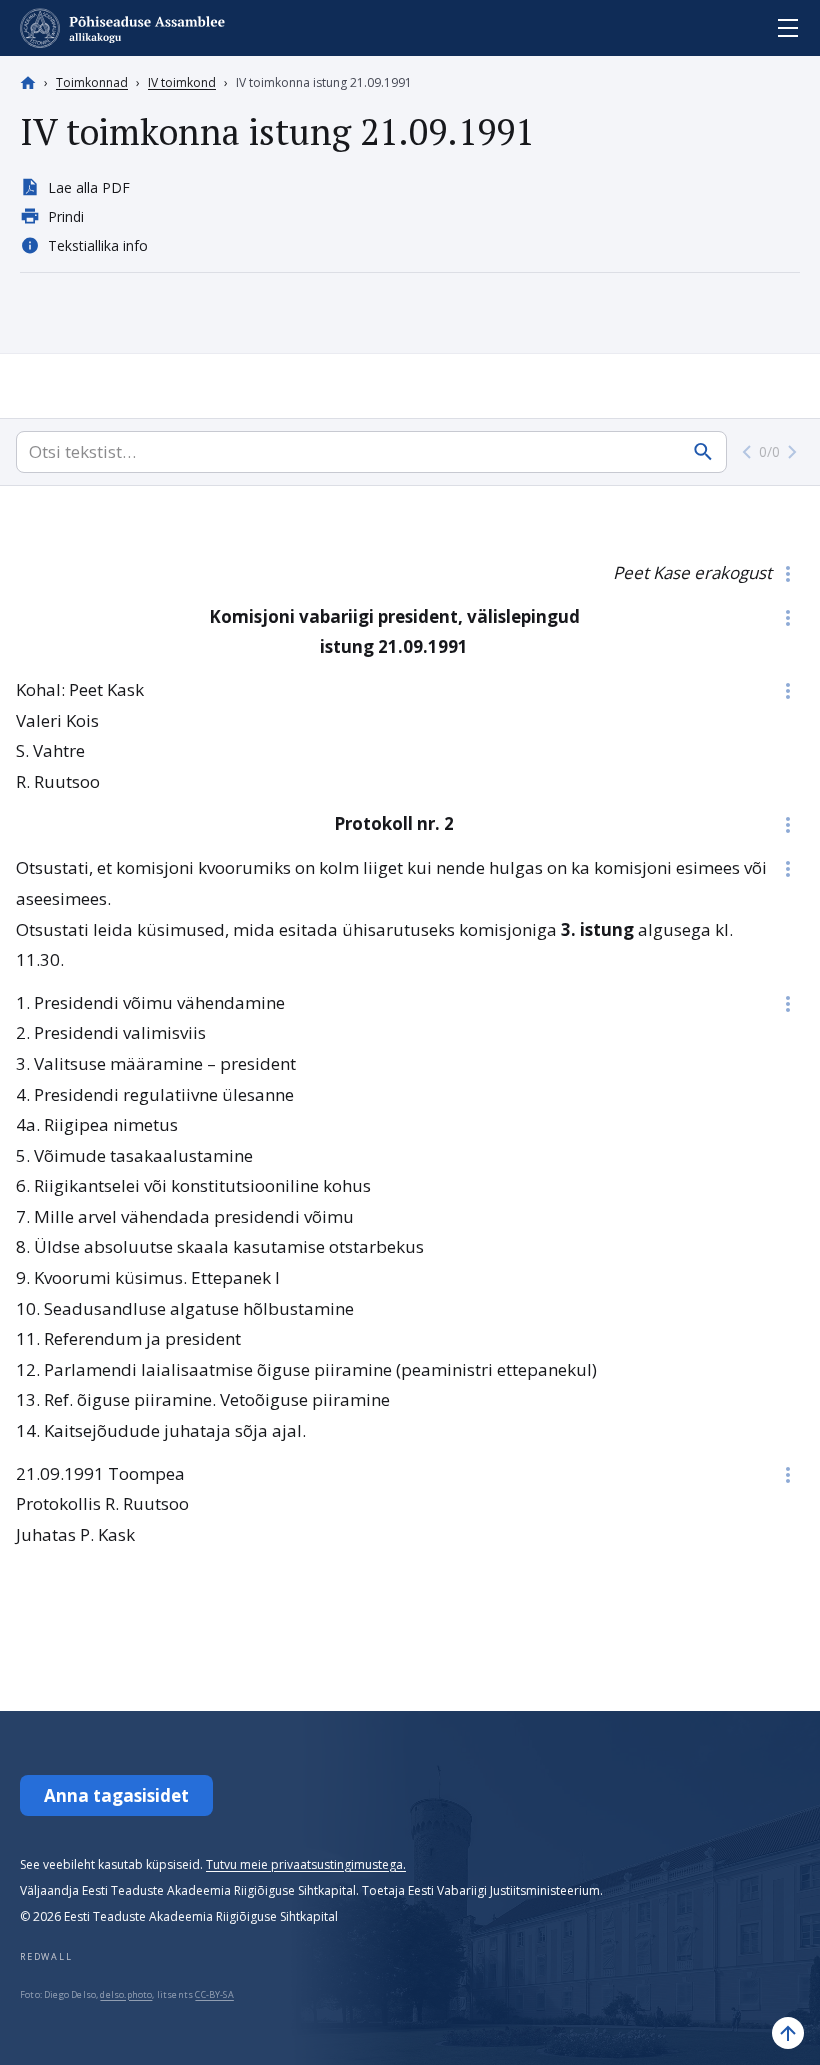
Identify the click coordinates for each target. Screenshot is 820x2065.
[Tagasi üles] (788, 2033)
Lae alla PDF (89, 187)
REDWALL (46, 1956)
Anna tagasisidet (116, 1795)
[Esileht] (28, 83)
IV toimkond (182, 82)
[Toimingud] (788, 574)
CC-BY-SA (214, 1994)
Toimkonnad (92, 82)
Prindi (66, 216)
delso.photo (126, 1994)
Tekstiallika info (98, 245)
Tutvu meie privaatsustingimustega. (306, 1864)
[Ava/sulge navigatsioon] (788, 28)
